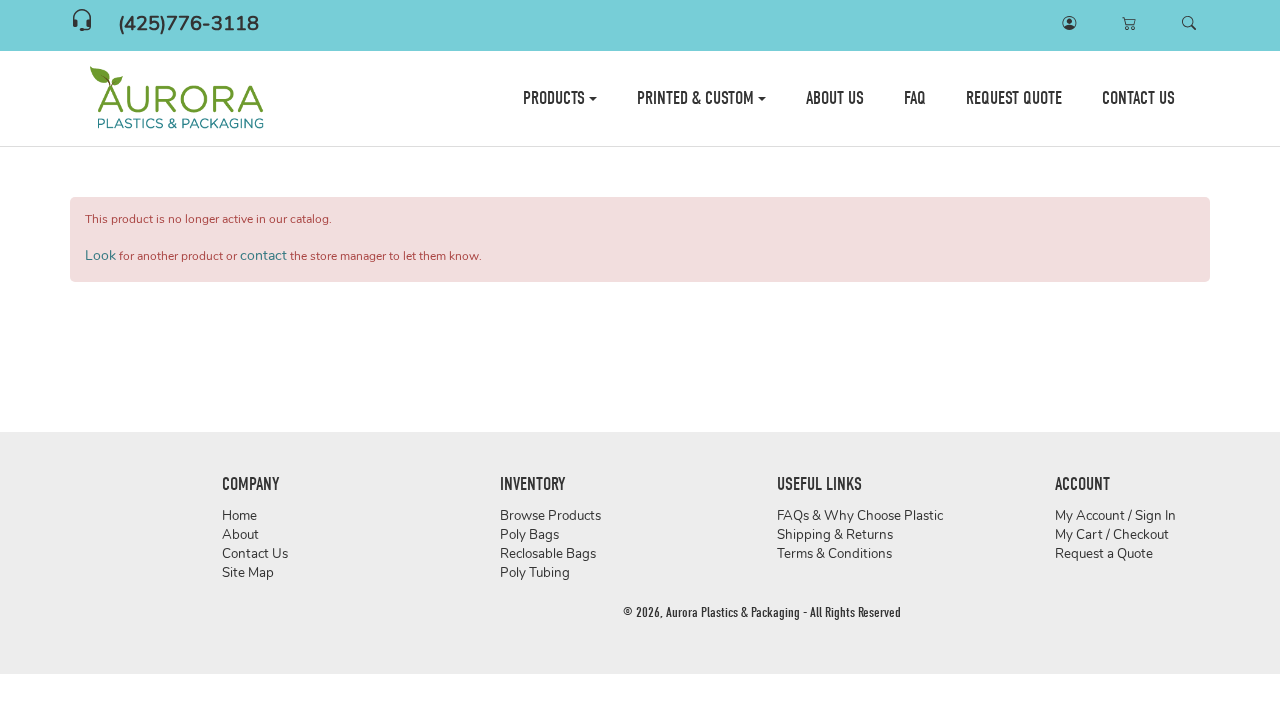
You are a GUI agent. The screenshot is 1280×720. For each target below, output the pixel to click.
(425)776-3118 (188, 25)
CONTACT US (1138, 98)
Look (100, 256)
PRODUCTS (556, 98)
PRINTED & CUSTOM (697, 98)
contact (263, 256)
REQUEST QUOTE (1014, 98)
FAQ (915, 98)
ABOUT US (835, 98)
